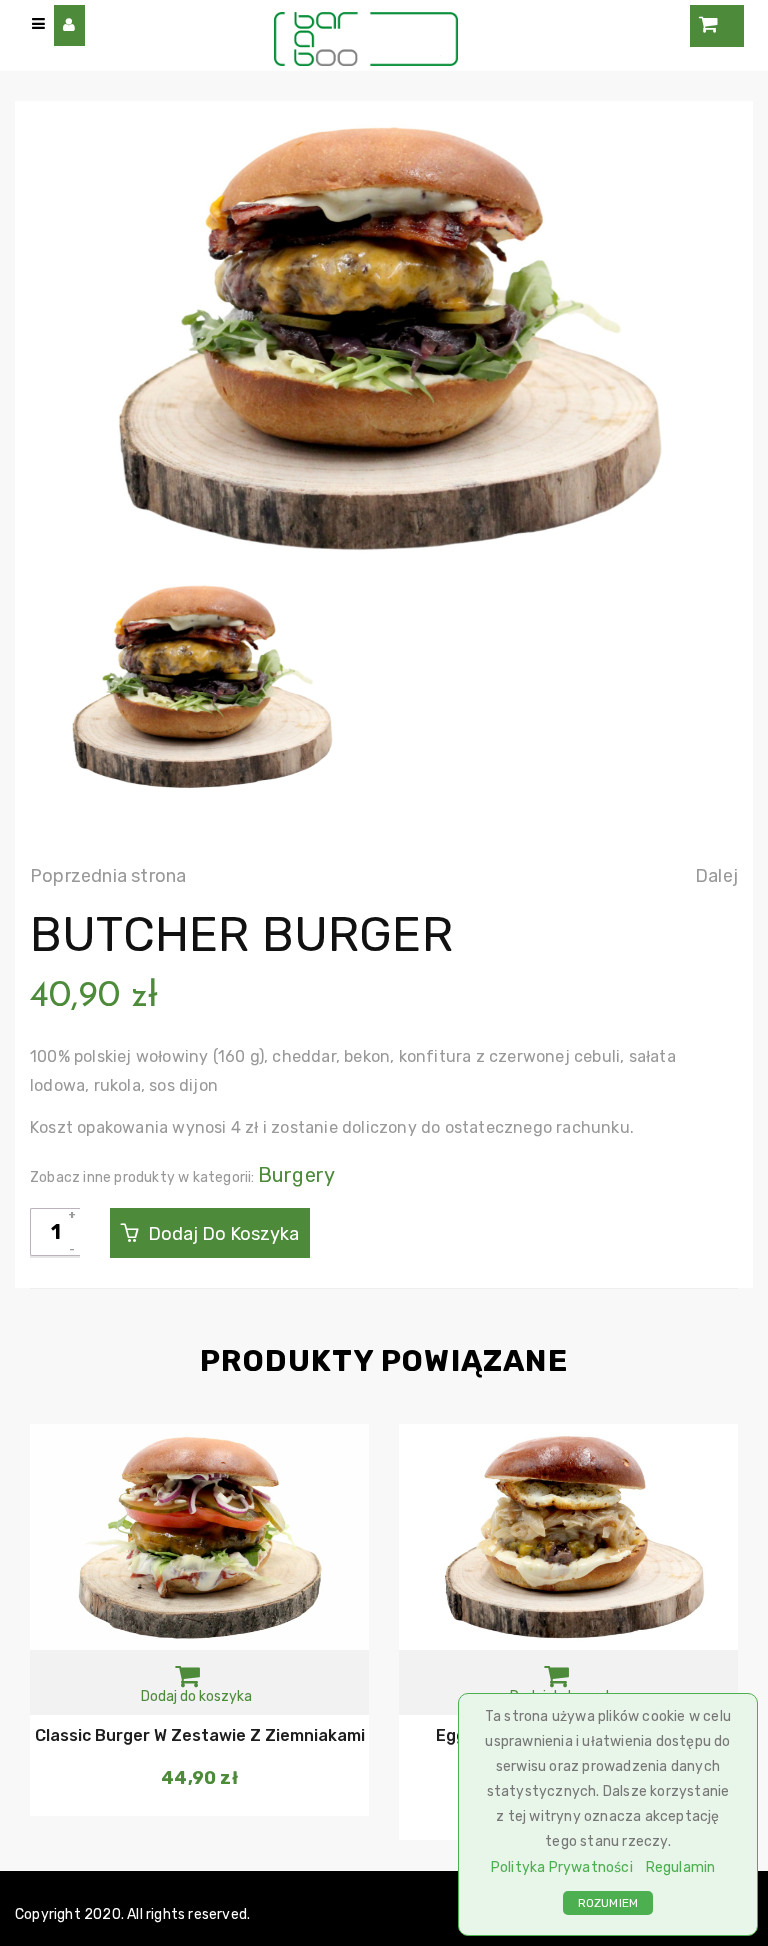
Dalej (716, 876)
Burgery (296, 1175)
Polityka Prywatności (562, 1867)
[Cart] (717, 26)
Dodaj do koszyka (221, 1234)
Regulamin (681, 1867)
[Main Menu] (39, 24)
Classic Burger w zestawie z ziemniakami (200, 1735)
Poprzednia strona (108, 876)
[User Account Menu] (69, 25)
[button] (196, 1683)
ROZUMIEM (608, 1903)
